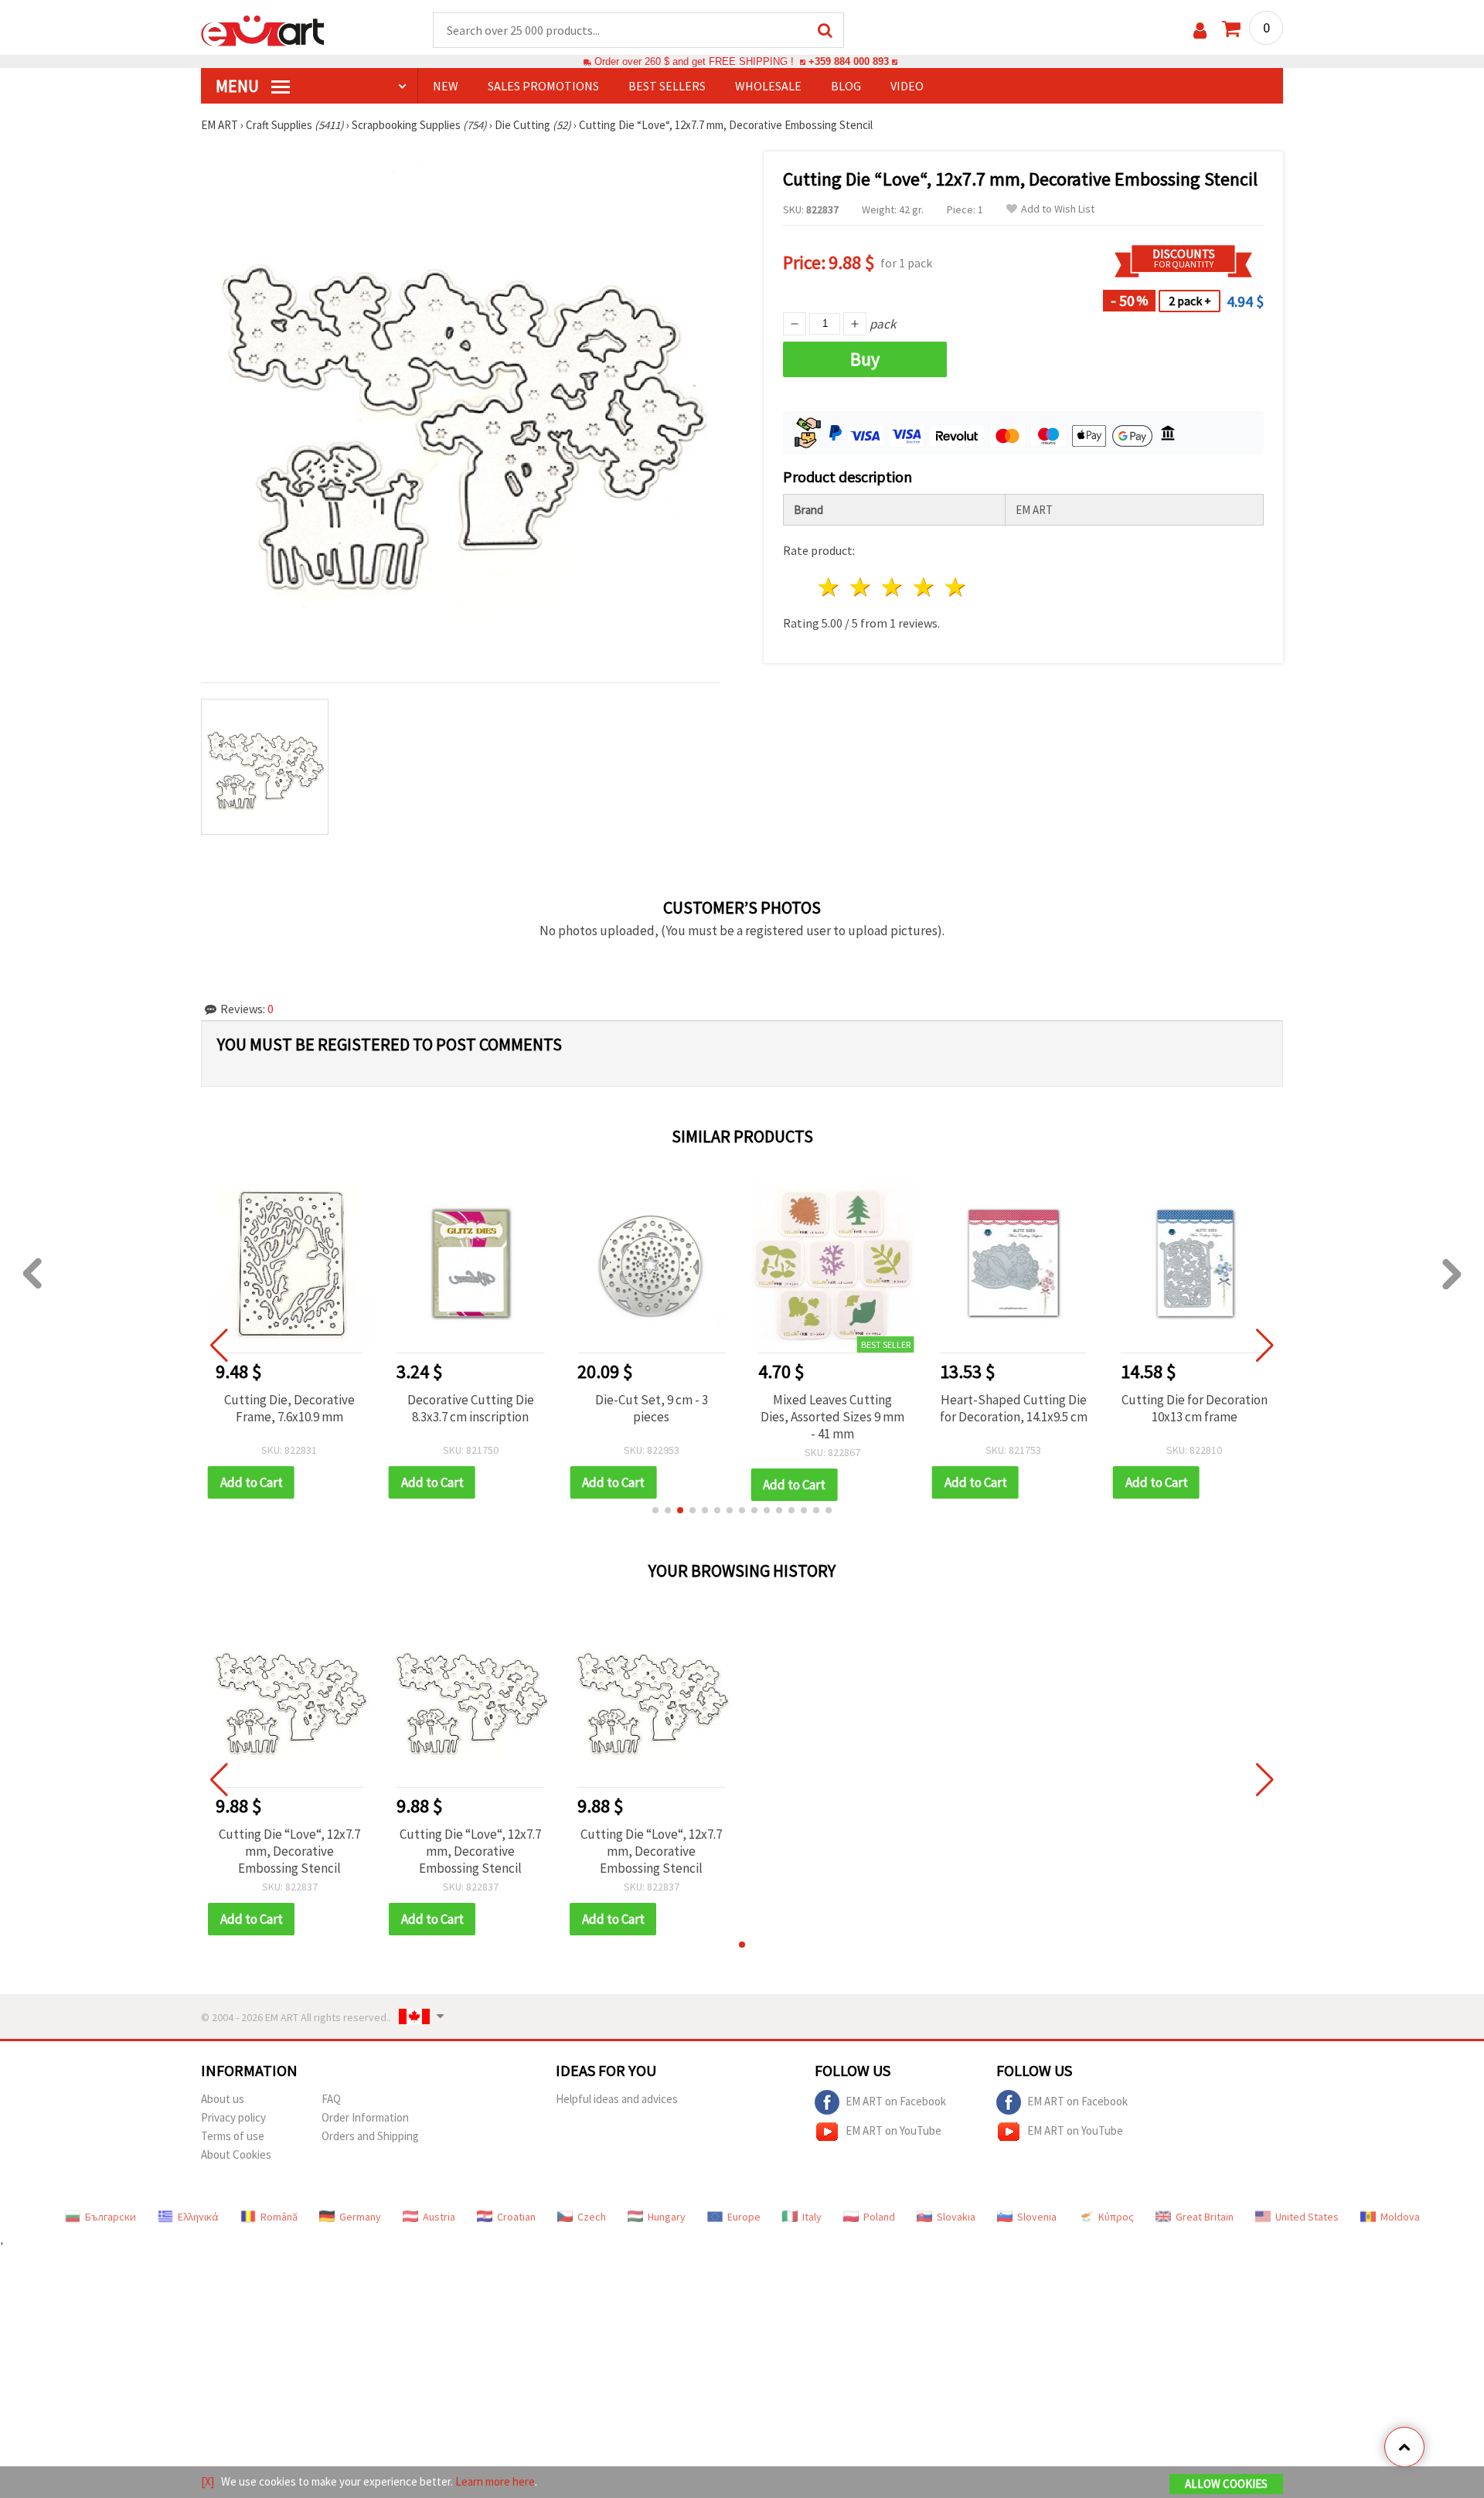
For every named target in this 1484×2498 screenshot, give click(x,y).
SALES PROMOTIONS (543, 86)
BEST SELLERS (667, 86)
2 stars (861, 587)
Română (279, 2217)
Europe (744, 2217)
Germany (360, 2217)
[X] (208, 2481)
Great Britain (1205, 2217)
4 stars (924, 587)
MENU (239, 86)
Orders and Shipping (370, 2136)
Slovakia (956, 2217)
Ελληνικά (198, 2217)
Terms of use (233, 2136)
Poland (879, 2217)
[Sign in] (1200, 31)
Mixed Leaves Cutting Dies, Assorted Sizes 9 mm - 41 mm (832, 1417)
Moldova (1400, 2217)
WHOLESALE (768, 86)
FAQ (331, 2099)
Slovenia (1037, 2217)
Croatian (516, 2217)
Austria (439, 2217)
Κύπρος (1116, 2217)
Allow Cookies (1226, 2484)
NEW (446, 86)
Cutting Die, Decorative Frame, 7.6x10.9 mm (289, 1408)
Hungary (667, 2217)
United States (1307, 2217)
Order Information (365, 2117)
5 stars (956, 587)
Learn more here (495, 2481)
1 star (830, 587)
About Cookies (236, 2154)
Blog (846, 86)
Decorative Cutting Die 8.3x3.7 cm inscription (471, 1408)
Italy (812, 2217)
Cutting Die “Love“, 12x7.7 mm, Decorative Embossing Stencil (289, 1851)
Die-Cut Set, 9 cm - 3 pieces (652, 1408)
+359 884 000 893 (849, 61)
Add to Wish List (1058, 209)
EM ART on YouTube (893, 2130)
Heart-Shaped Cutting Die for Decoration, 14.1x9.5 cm (1014, 1408)
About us (223, 2099)
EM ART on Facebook (896, 2100)
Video (907, 86)
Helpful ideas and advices (617, 2099)
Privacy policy (233, 2117)
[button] (655, 1510)
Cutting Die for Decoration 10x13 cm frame (1195, 1408)
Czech (592, 2217)
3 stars (893, 587)
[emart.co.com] (263, 29)
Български (111, 2217)
